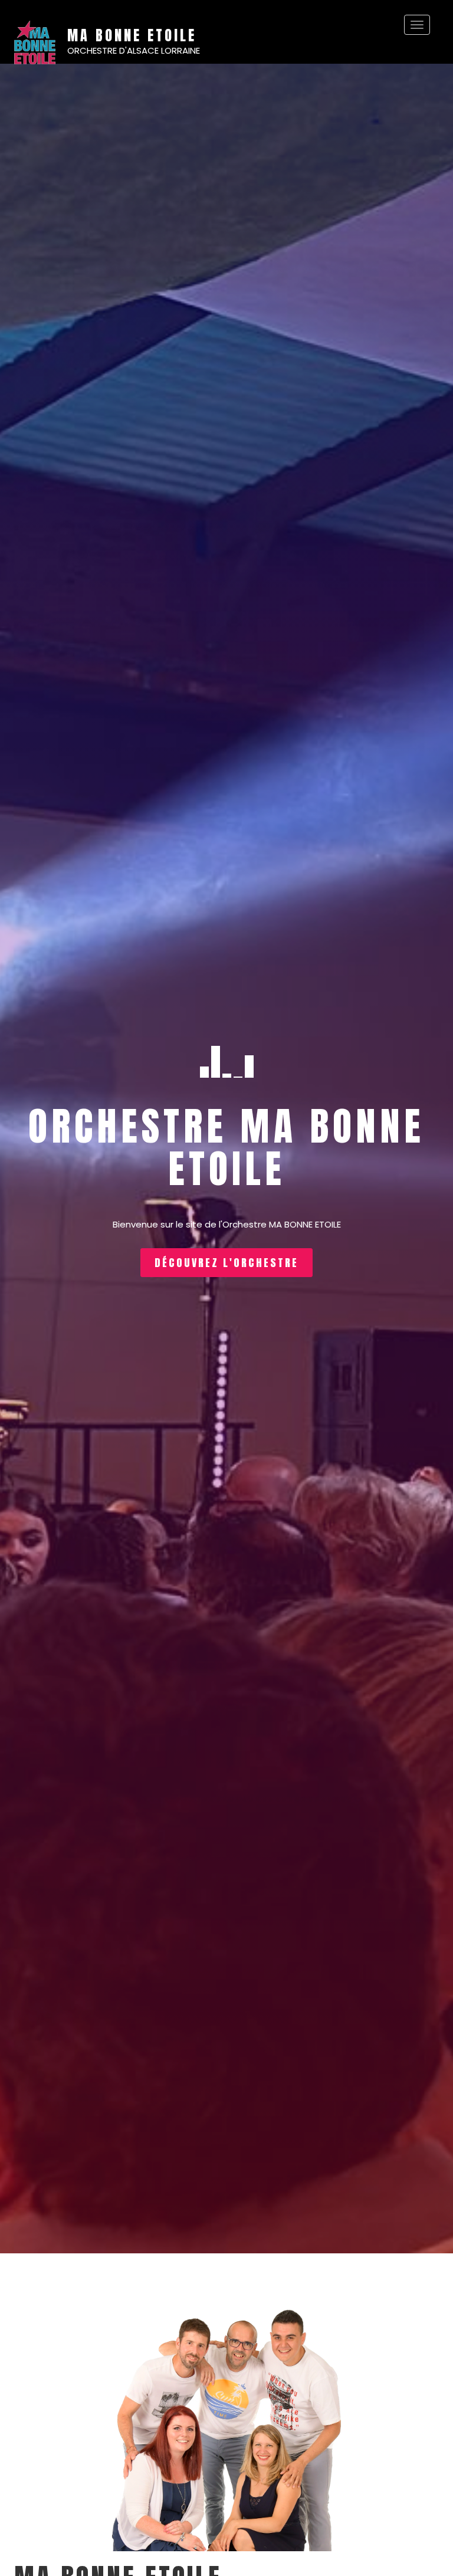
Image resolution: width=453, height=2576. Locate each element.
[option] (226, 1159)
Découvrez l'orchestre (226, 1263)
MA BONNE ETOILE (132, 35)
